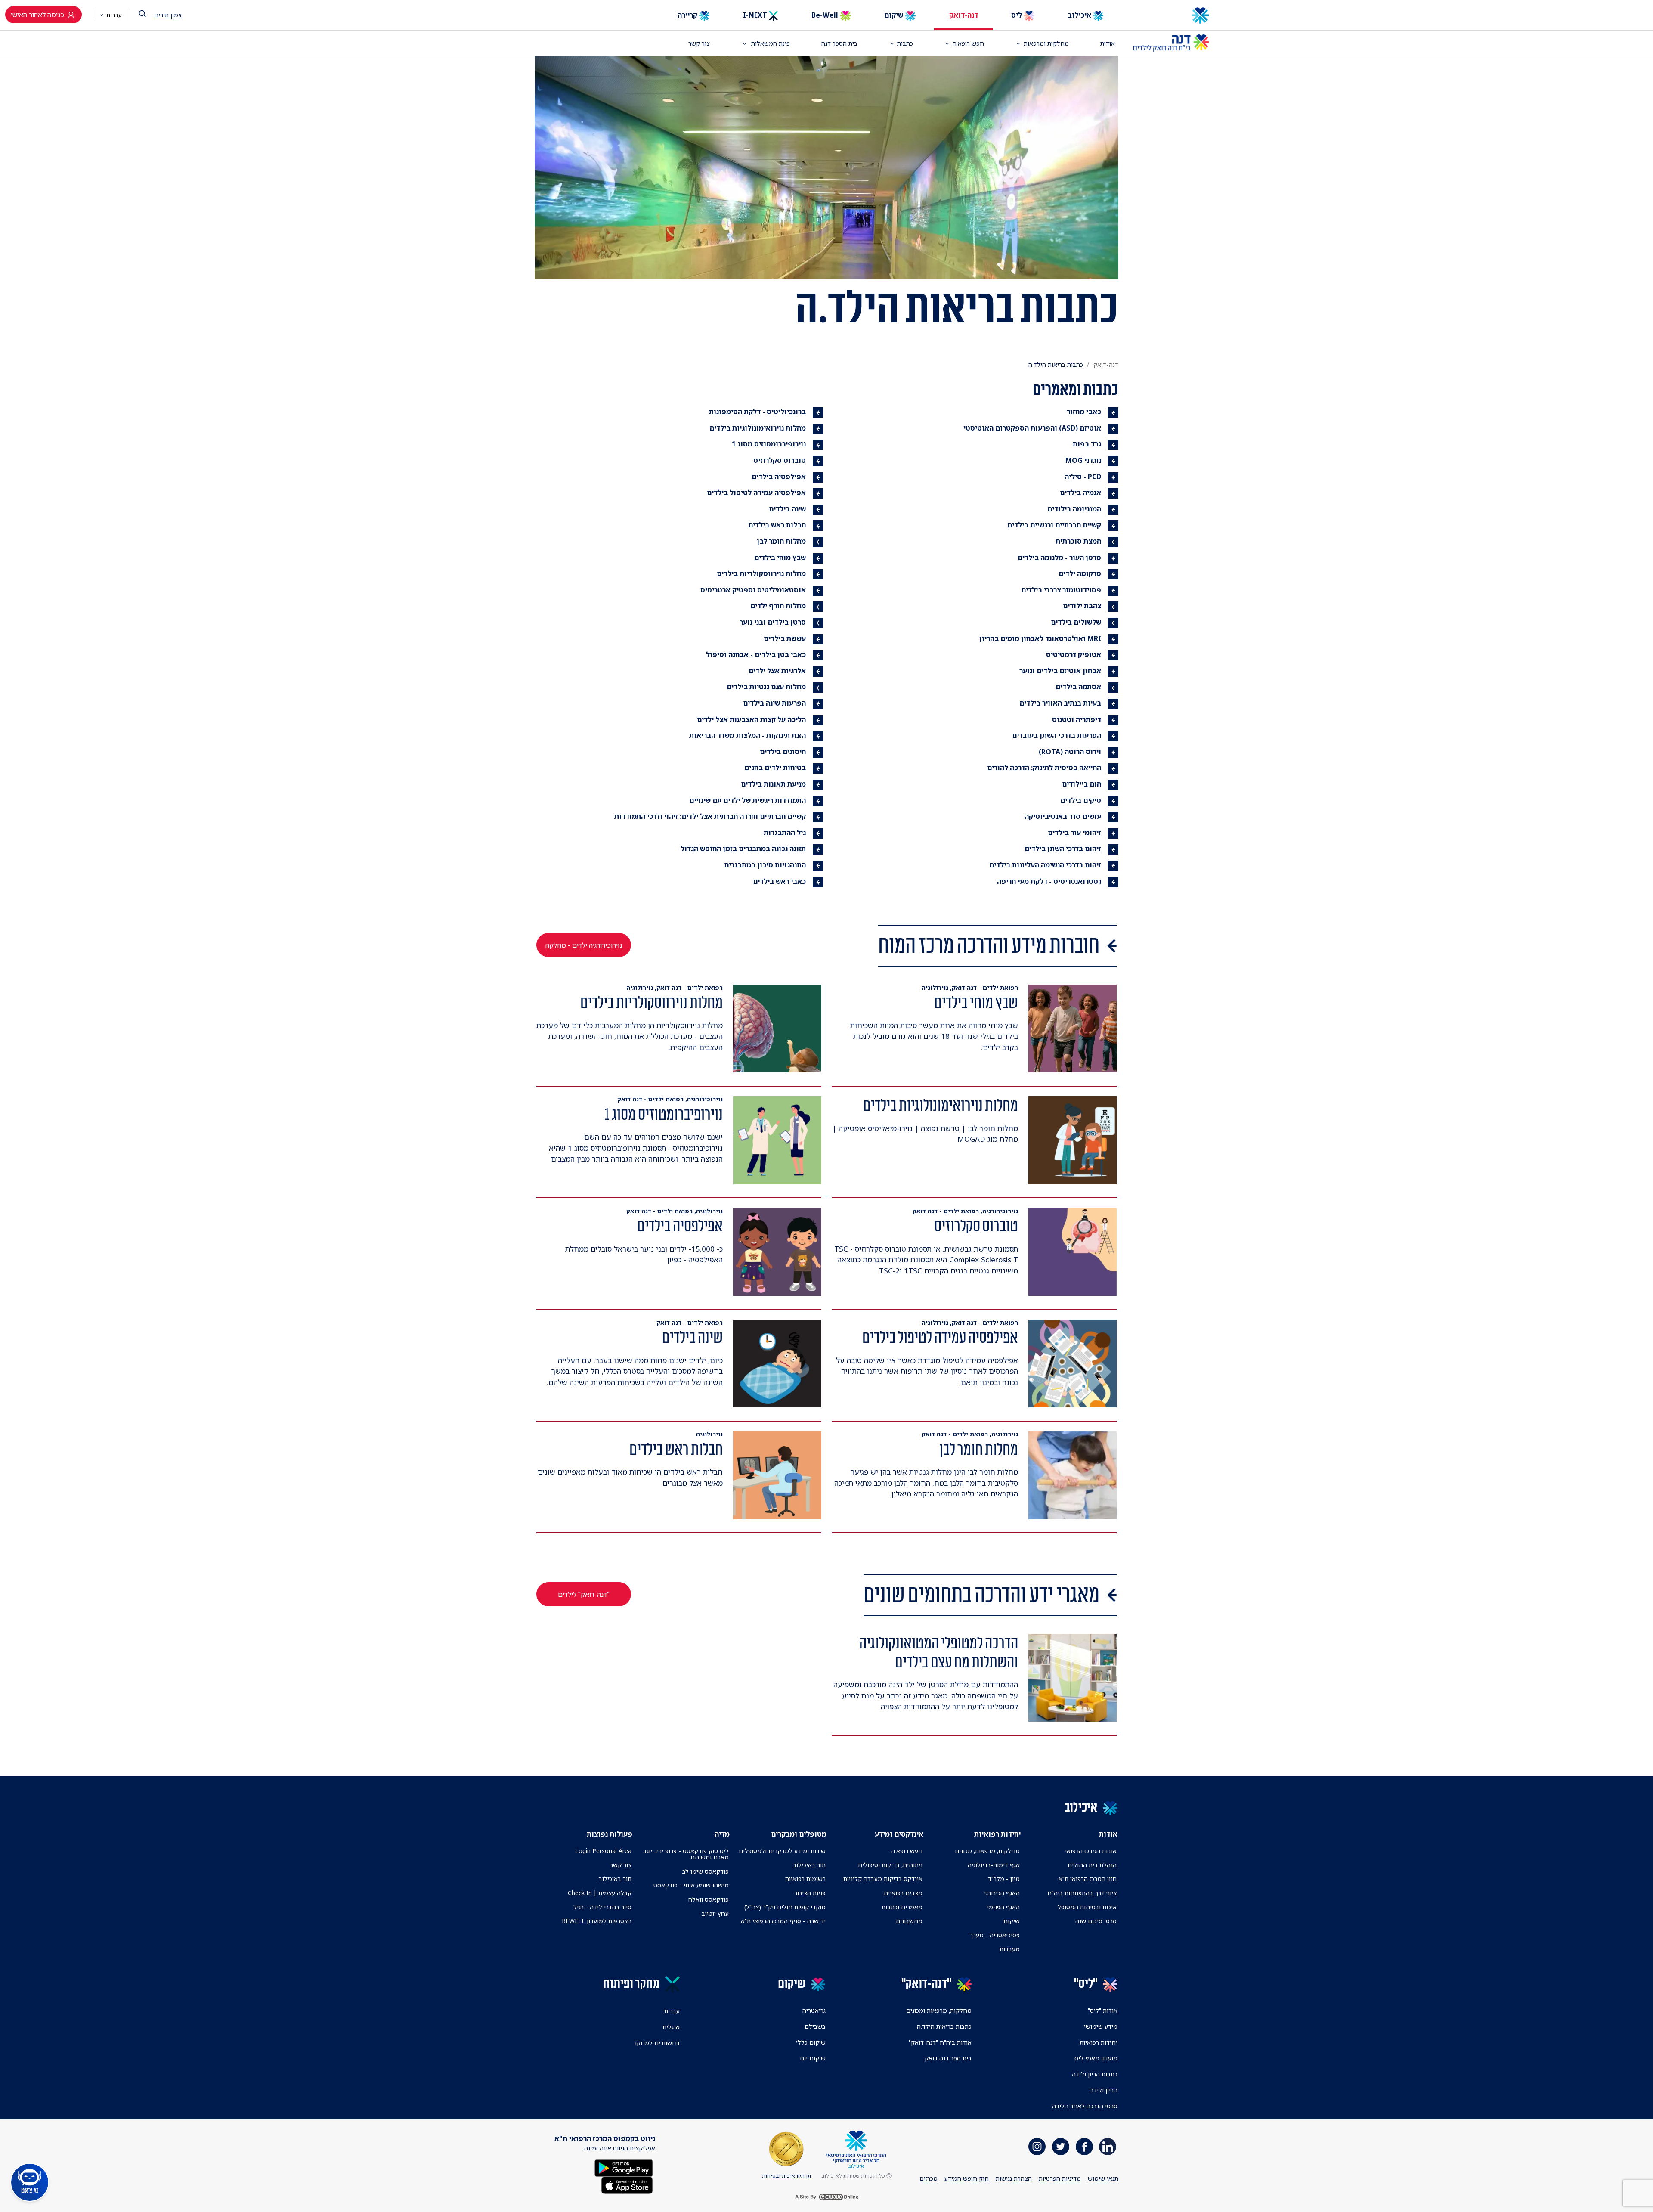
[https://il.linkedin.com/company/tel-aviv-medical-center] (1108, 2147)
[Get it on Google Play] (624, 2167)
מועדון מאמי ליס (1096, 2058)
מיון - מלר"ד (1004, 1879)
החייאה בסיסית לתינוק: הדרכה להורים (1044, 768)
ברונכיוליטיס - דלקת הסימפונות (757, 412)
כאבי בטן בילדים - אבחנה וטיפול (756, 654)
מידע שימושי (1101, 2026)
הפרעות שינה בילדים (774, 703)
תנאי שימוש (1103, 2178)
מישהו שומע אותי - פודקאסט (691, 1885)
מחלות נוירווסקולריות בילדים (761, 573)
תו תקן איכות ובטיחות (786, 2176)
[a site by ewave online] (826, 2197)
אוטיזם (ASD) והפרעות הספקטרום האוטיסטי (1032, 428)
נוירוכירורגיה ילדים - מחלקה (584, 945)
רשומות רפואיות (805, 1879)
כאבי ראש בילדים (779, 881)
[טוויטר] (1061, 2147)
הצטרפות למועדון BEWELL (597, 1921)
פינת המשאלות (770, 43)
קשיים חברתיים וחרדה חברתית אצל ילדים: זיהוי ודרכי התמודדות (710, 816)
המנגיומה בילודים (1074, 509)
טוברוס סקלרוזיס (780, 460)
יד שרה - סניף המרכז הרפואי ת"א (783, 1921)
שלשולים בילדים (1076, 622)
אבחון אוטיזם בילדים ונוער (1060, 671)
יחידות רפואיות (1099, 2042)
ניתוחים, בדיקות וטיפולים (890, 1865)
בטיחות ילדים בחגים (775, 768)
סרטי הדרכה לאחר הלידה (1085, 2106)
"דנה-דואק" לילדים (584, 1594)
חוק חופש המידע (967, 2178)
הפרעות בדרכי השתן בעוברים (1057, 735)
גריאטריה (814, 2010)
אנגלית (671, 2027)
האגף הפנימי (1003, 1907)
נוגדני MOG (1083, 460)
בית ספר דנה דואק (948, 2058)
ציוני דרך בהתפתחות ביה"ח (1082, 1893)
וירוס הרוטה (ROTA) (1070, 752)
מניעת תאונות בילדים (773, 784)
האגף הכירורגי (1002, 1893)
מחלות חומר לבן (781, 541)
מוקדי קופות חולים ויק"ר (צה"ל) (785, 1907)
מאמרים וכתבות (902, 1907)
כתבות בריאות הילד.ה (944, 2026)
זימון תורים (168, 15)
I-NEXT (756, 15)
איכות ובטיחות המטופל (1087, 1907)
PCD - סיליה (1083, 477)
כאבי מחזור (1084, 412)
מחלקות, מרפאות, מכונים (987, 1851)
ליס (1017, 15)
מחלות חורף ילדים (778, 606)
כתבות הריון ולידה (1095, 2074)
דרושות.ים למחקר (657, 2043)
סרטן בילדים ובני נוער (773, 622)
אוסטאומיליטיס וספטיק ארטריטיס (753, 590)
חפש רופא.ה (907, 1851)
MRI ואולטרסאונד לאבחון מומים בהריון (1040, 638)
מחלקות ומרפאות (1046, 43)
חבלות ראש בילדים (777, 525)
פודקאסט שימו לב (706, 1871)
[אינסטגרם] (1037, 2147)
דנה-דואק (964, 15)
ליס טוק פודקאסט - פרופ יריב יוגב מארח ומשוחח (686, 1854)
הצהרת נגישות (1014, 2178)
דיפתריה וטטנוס (1077, 719)
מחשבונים (909, 1921)
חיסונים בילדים (783, 752)
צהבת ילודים (1082, 606)
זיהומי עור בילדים (1074, 833)
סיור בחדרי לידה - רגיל (602, 1907)
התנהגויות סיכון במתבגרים (765, 865)
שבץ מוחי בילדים (780, 558)
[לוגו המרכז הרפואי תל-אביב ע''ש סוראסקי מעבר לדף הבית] (1171, 15)
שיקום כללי (811, 2042)
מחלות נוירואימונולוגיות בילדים (758, 428)
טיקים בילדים (1081, 800)
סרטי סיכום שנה (1096, 1921)
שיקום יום (813, 2058)
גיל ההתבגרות (785, 833)
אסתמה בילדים (1078, 687)
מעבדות (1010, 1949)
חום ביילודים (1082, 784)
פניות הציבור (810, 1893)
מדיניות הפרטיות (1060, 2178)
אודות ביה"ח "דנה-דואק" (940, 2042)
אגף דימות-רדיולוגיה (994, 1865)
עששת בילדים (785, 638)
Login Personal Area (603, 1851)
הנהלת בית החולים (1092, 1865)
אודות (1108, 43)
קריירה (688, 15)
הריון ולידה (1104, 2090)
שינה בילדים (787, 509)
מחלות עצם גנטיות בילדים (766, 687)
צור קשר (699, 43)
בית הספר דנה (839, 43)
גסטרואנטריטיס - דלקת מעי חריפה (1049, 881)
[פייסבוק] (1084, 2147)
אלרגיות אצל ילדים (777, 671)
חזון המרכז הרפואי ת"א (1088, 1879)
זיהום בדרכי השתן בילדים (1063, 849)
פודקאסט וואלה (709, 1899)
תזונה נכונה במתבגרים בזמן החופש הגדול (743, 849)
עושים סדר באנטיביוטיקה (1063, 816)
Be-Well (826, 15)
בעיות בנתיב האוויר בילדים (1060, 703)
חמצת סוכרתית (1078, 541)
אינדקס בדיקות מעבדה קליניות (883, 1879)
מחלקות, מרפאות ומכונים (939, 2010)
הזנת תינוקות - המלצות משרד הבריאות (748, 735)
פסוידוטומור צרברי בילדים (1061, 590)
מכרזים (929, 2178)
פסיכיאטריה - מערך (995, 1935)
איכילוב (1080, 15)
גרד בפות (1087, 444)
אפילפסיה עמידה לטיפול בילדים (756, 493)
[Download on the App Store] (627, 2184)
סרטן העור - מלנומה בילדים (1059, 558)
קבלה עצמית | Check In (600, 1893)
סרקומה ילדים (1080, 573)
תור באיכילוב (809, 1865)
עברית (113, 15)
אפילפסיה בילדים (779, 477)
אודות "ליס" (1103, 2010)
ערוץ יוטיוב (715, 1913)
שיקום (895, 15)
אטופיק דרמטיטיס (1074, 654)
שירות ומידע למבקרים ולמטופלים (782, 1851)
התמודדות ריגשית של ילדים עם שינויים (748, 800)
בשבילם (815, 2026)
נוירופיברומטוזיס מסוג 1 (769, 444)
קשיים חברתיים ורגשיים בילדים (1054, 525)
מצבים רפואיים (903, 1893)
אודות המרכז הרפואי (1091, 1851)
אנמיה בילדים (1080, 493)
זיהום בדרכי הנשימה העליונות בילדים (1045, 865)
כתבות (905, 43)
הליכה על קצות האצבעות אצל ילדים (751, 719)
